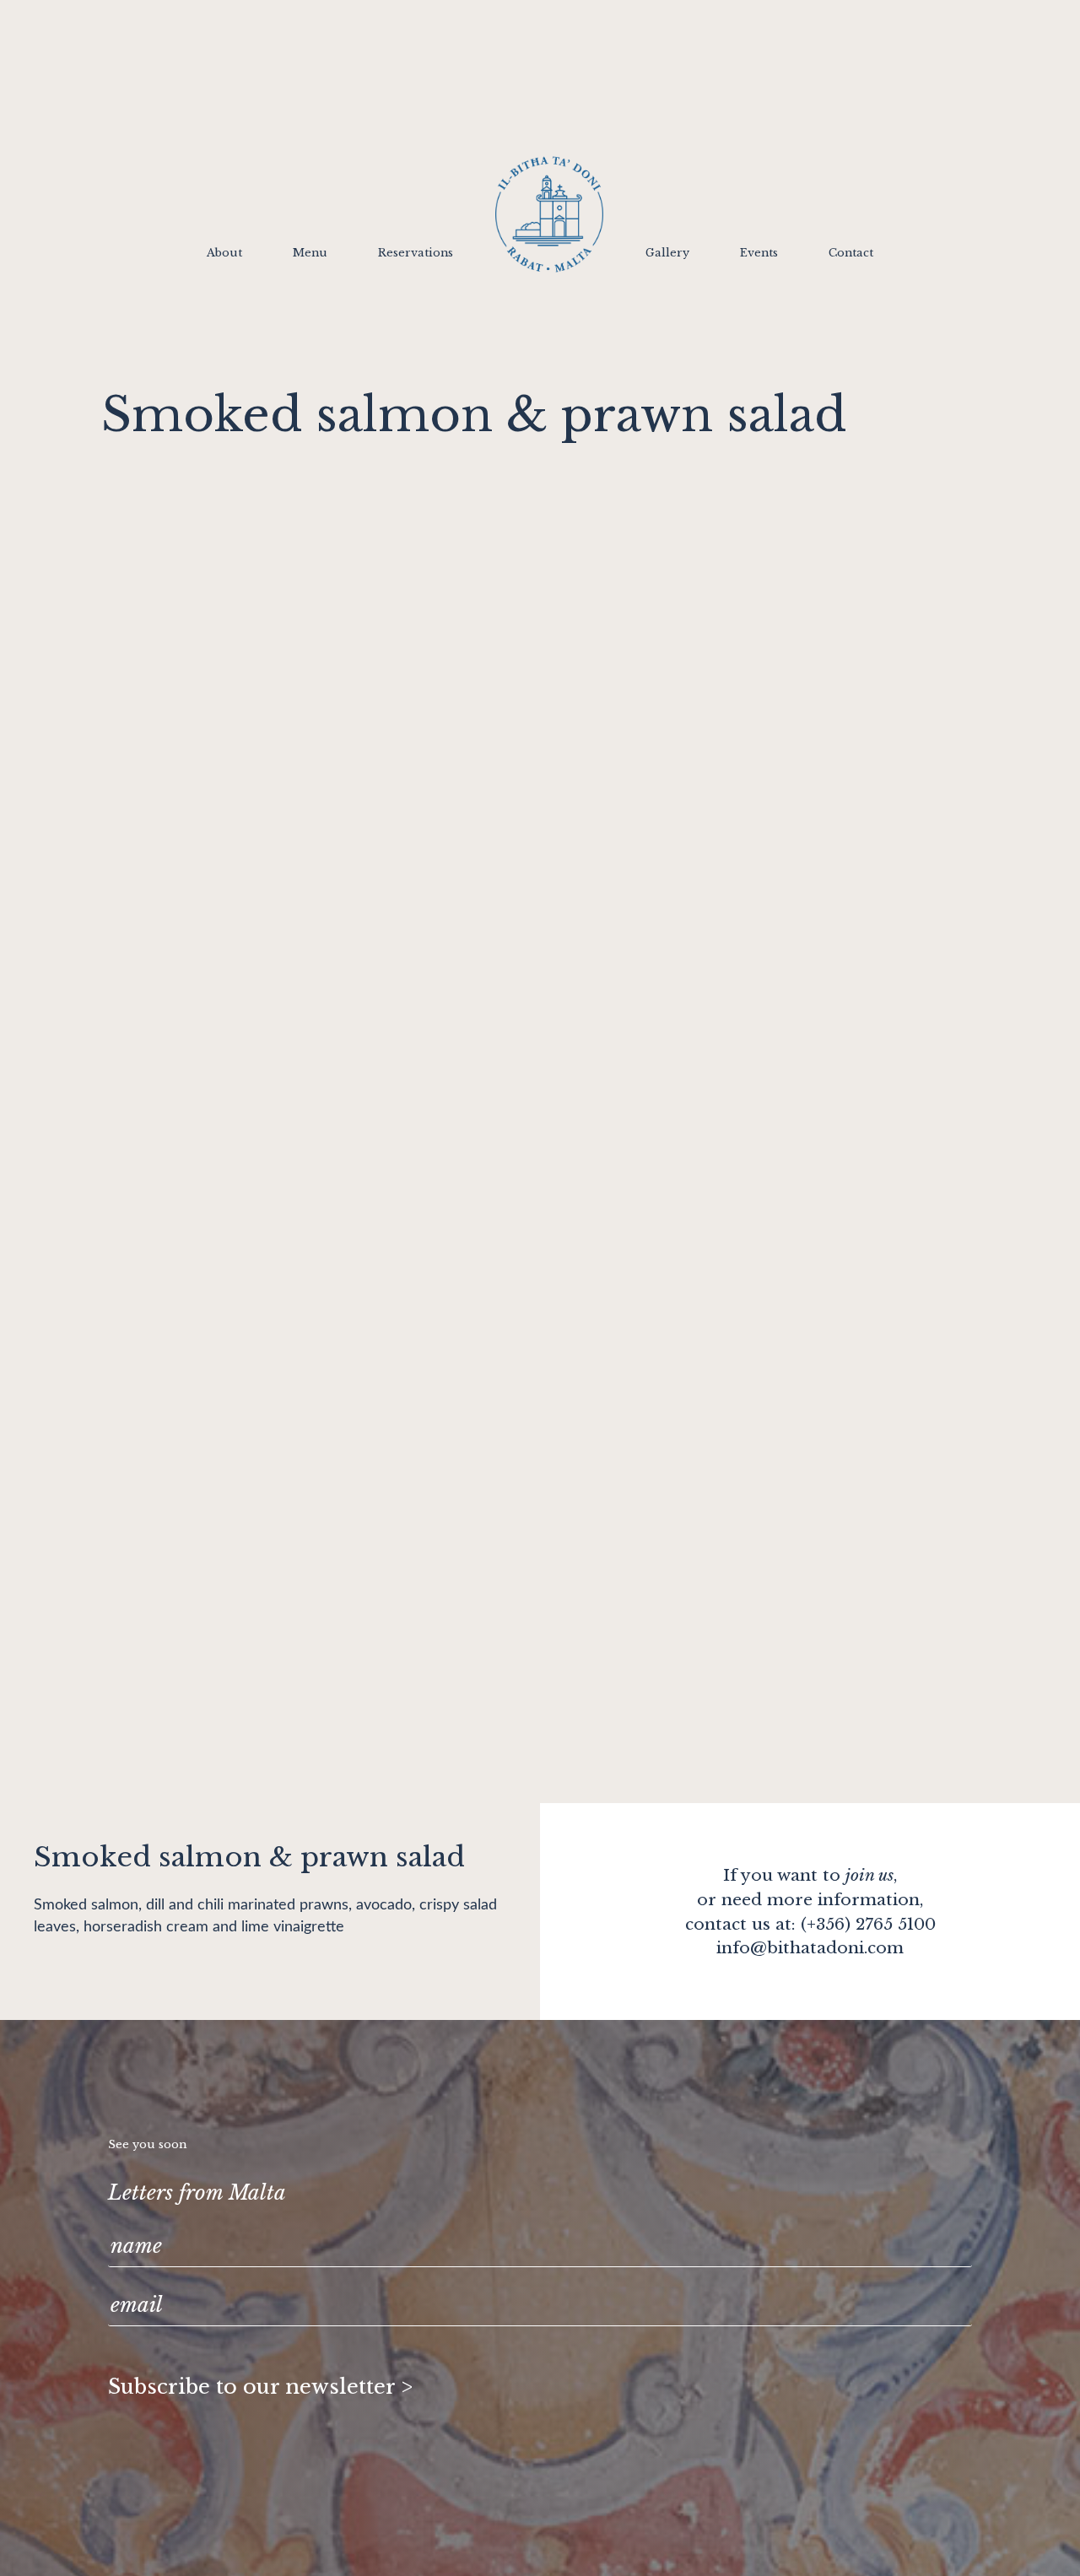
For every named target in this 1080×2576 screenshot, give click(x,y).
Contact (851, 254)
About (224, 254)
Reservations (416, 254)
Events (759, 254)
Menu (310, 254)
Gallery (667, 254)
